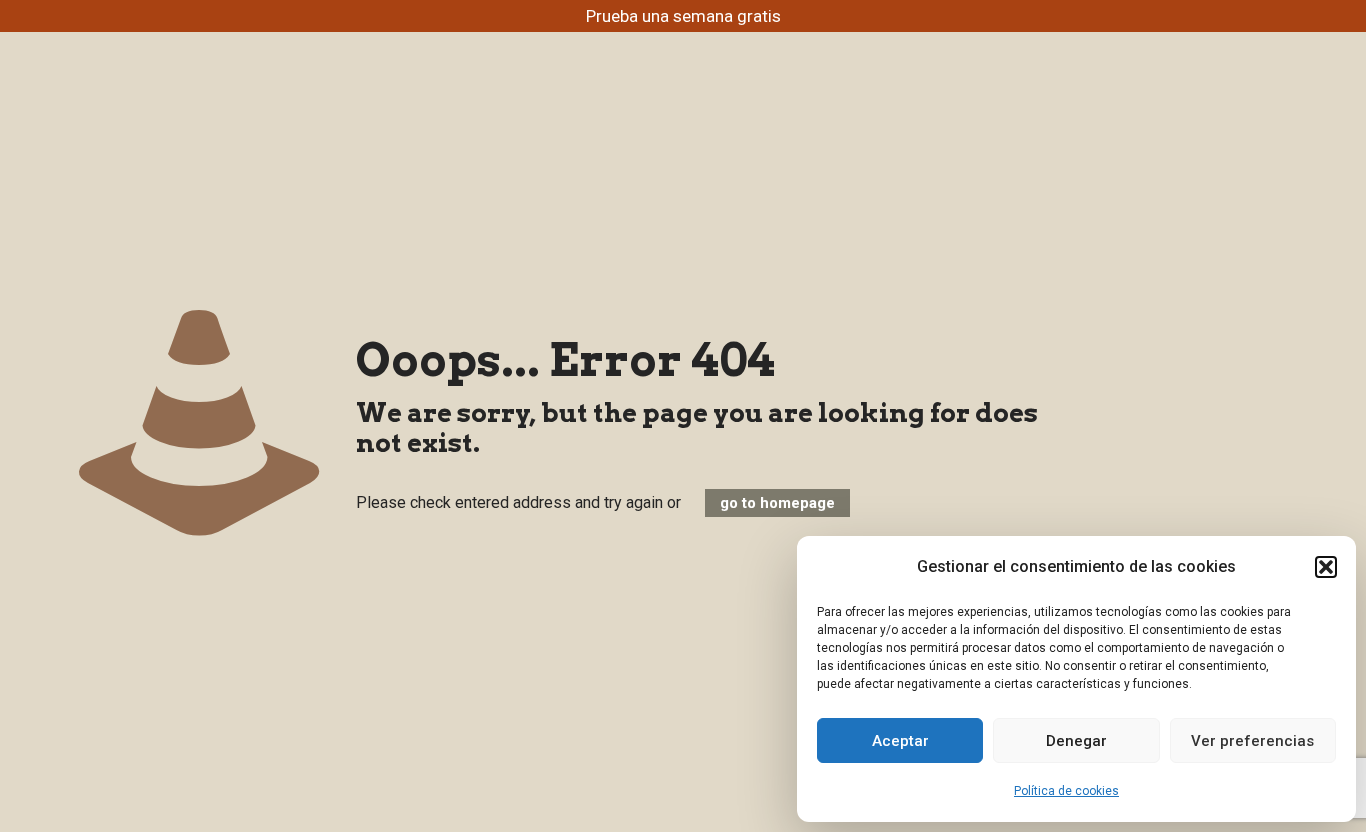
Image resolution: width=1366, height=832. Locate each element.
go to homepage (777, 503)
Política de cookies (1066, 791)
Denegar (1076, 741)
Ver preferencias (1252, 741)
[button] (1326, 567)
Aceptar (900, 741)
